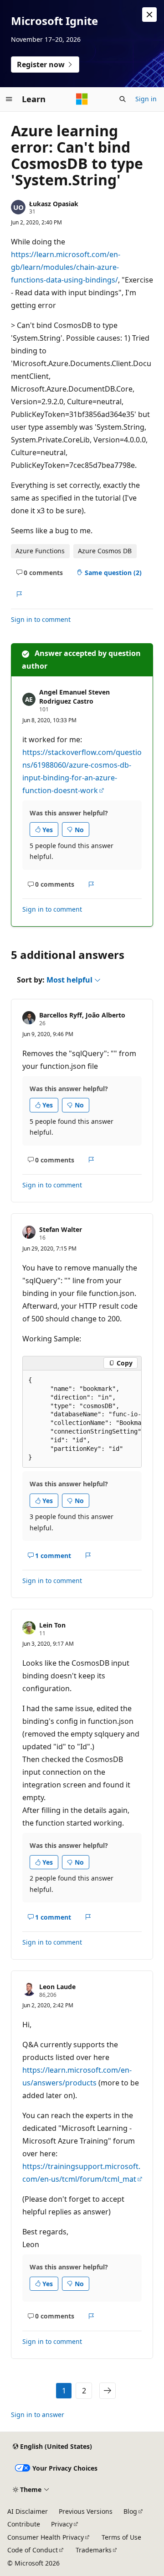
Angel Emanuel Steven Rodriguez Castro (74, 697)
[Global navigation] (9, 99)
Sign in (146, 99)
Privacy (62, 2524)
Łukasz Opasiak (54, 204)
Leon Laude (57, 1987)
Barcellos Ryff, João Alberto (82, 1015)
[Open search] (123, 99)
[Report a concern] (19, 594)
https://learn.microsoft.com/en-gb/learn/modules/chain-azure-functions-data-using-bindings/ (66, 267)
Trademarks (94, 2550)
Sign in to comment (41, 619)
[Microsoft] (82, 99)
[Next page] (108, 2391)
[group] (82, 1419)
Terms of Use (121, 2537)
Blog (130, 2511)
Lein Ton (52, 1625)
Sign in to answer (38, 2415)
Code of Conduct (33, 2550)
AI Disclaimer (28, 2511)
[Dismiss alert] (149, 15)
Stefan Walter (61, 1229)
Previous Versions (86, 2511)
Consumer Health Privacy (46, 2537)
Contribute (24, 2524)
